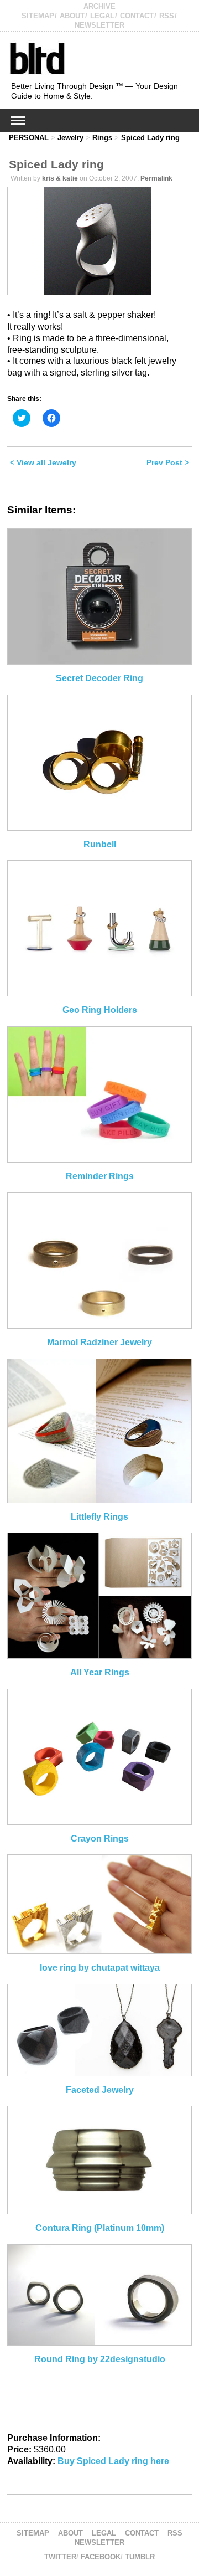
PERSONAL (29, 138)
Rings (102, 138)
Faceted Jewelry (100, 2090)
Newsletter (99, 25)
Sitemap (38, 16)
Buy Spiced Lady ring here (113, 2461)
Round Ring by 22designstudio (100, 2359)
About (72, 16)
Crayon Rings (100, 1839)
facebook (101, 2557)
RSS (167, 16)
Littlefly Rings (99, 1517)
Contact (137, 16)
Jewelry (70, 138)
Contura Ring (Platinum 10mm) (100, 2228)
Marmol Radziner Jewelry (99, 1342)
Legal (102, 16)
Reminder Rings (100, 1176)
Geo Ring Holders (100, 1010)
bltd (37, 58)
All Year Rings (100, 1672)
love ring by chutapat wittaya (100, 1968)
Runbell (100, 844)
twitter (60, 2557)
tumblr (140, 2557)
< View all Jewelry (43, 462)
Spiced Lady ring (150, 138)
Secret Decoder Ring (99, 678)
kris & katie (60, 178)
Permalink (156, 178)
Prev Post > (168, 462)
